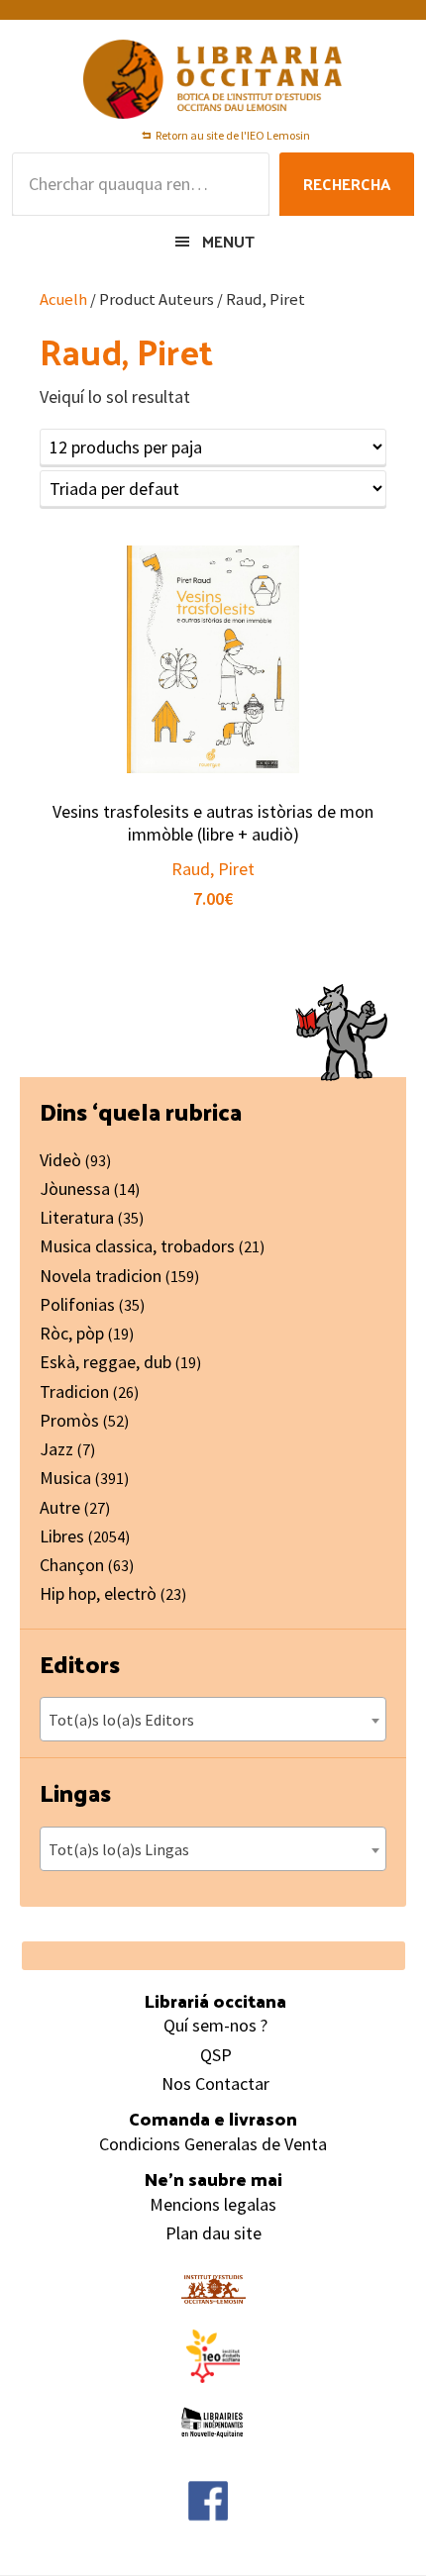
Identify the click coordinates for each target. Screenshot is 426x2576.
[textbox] (213, 1720)
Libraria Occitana (213, 79)
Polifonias (77, 1304)
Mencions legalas (213, 2204)
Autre (60, 1507)
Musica (65, 1478)
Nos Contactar (215, 2083)
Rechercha (347, 184)
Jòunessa (75, 1189)
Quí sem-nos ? (215, 2025)
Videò (60, 1160)
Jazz (56, 1449)
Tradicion (74, 1391)
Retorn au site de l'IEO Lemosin (233, 135)
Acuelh (63, 299)
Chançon (72, 1565)
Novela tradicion (101, 1276)
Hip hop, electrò (98, 1593)
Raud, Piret (213, 869)
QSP (216, 2055)
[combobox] (213, 1719)
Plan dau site (213, 2233)
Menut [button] (228, 241)
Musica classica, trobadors (137, 1246)
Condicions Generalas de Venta (213, 2144)
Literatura (77, 1217)
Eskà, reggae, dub (106, 1362)
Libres (62, 1536)
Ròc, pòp (72, 1333)
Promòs (69, 1420)
